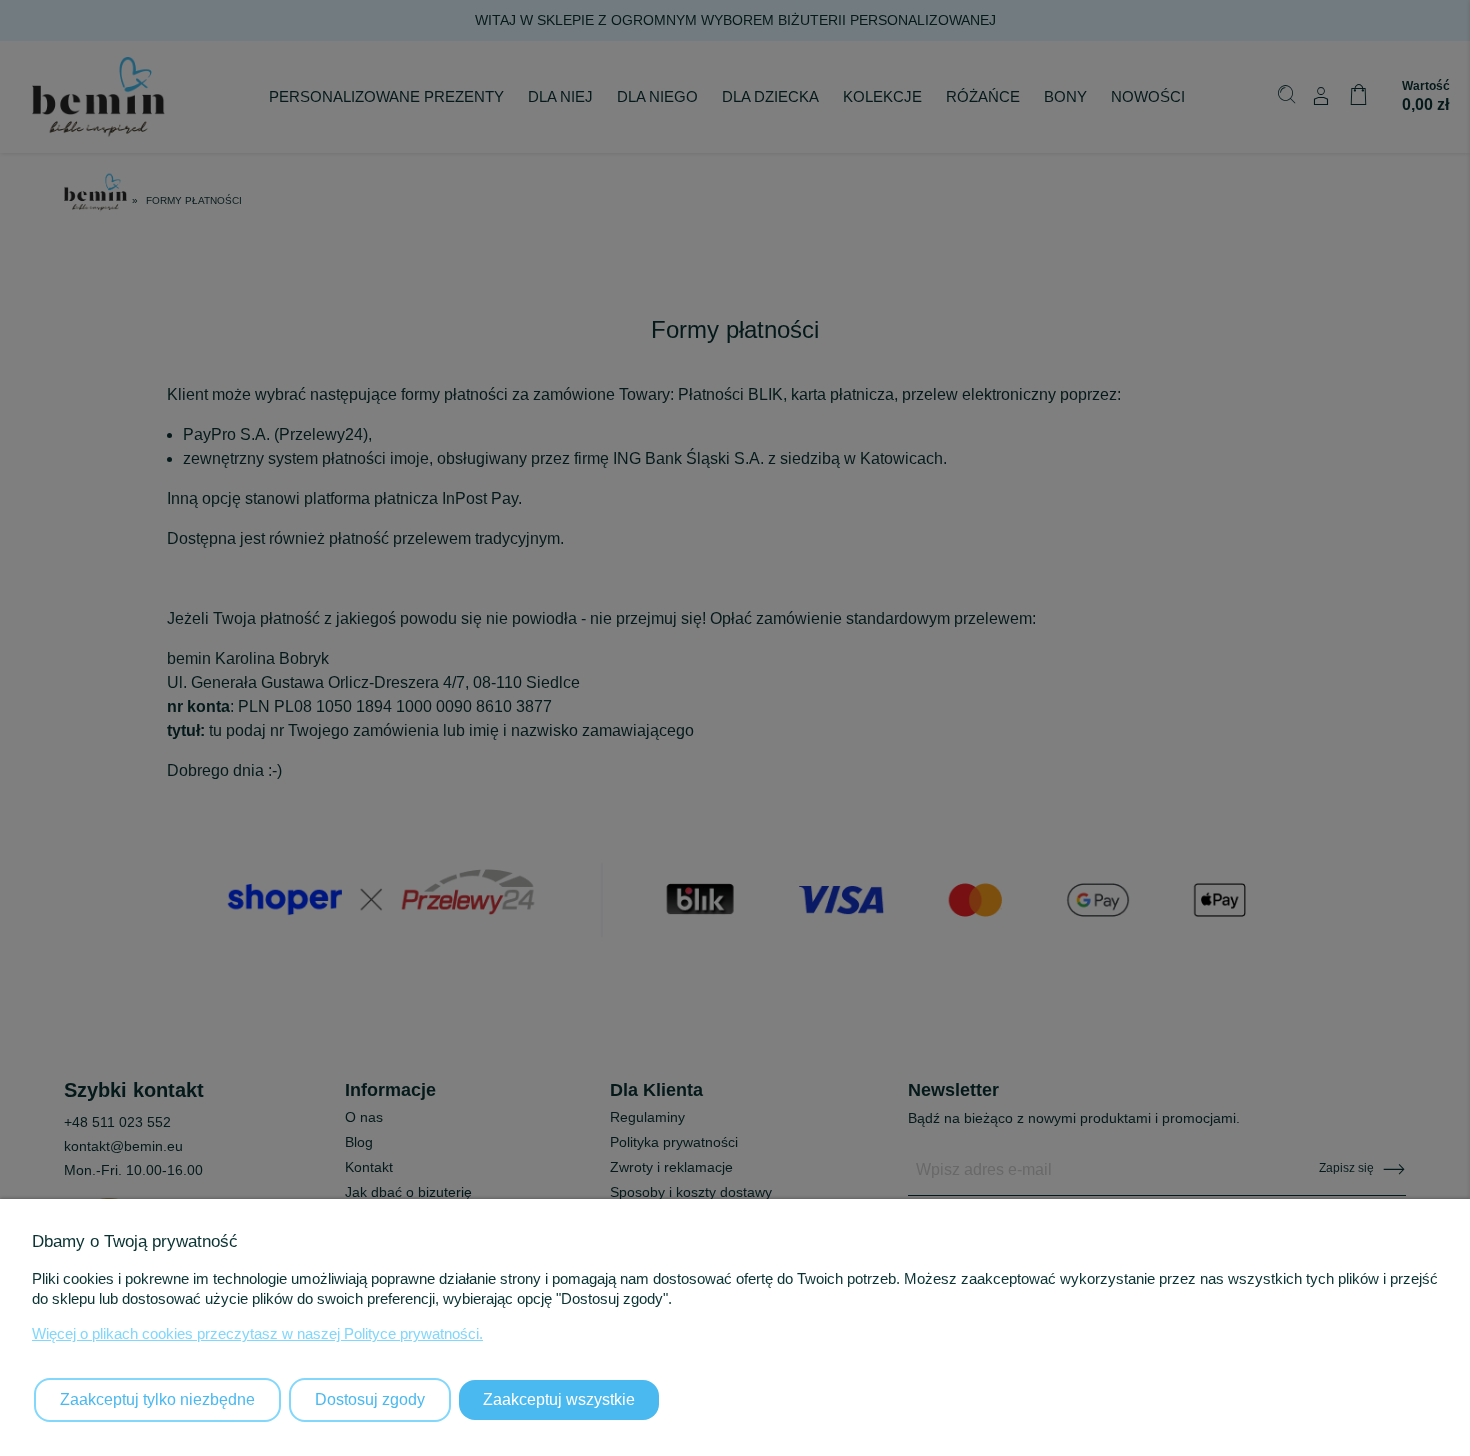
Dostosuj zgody (370, 1399)
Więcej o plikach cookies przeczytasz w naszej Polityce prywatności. (257, 1333)
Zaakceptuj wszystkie (559, 1399)
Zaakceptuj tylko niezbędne (157, 1399)
